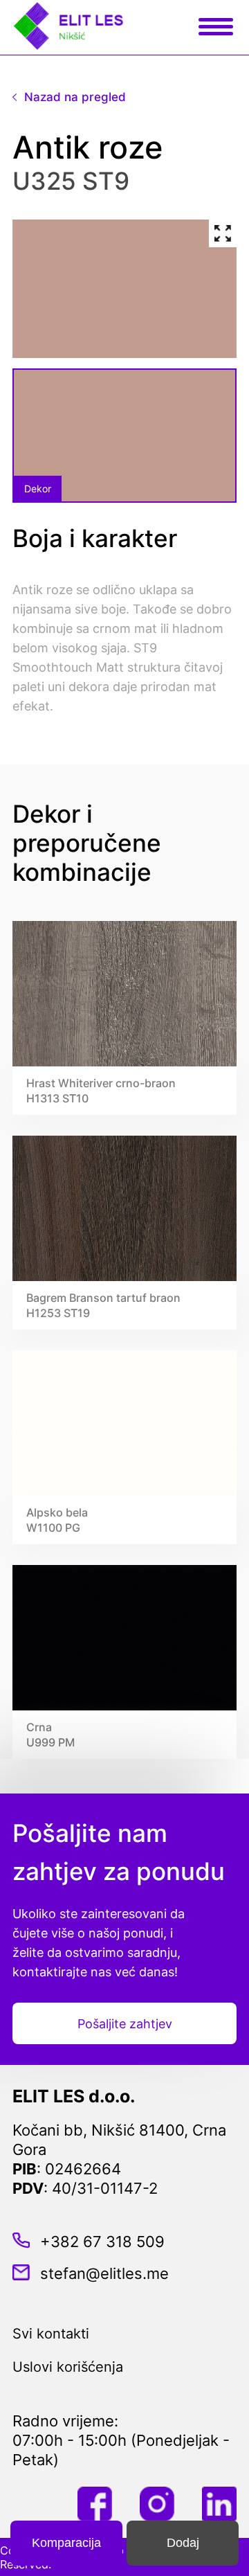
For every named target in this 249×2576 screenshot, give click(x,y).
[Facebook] (95, 2505)
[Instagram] (157, 2505)
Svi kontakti (51, 2334)
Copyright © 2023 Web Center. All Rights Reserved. (109, 2557)
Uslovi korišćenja (68, 2367)
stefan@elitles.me (104, 2273)
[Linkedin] (219, 2505)
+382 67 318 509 (102, 2242)
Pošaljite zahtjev (125, 2024)
